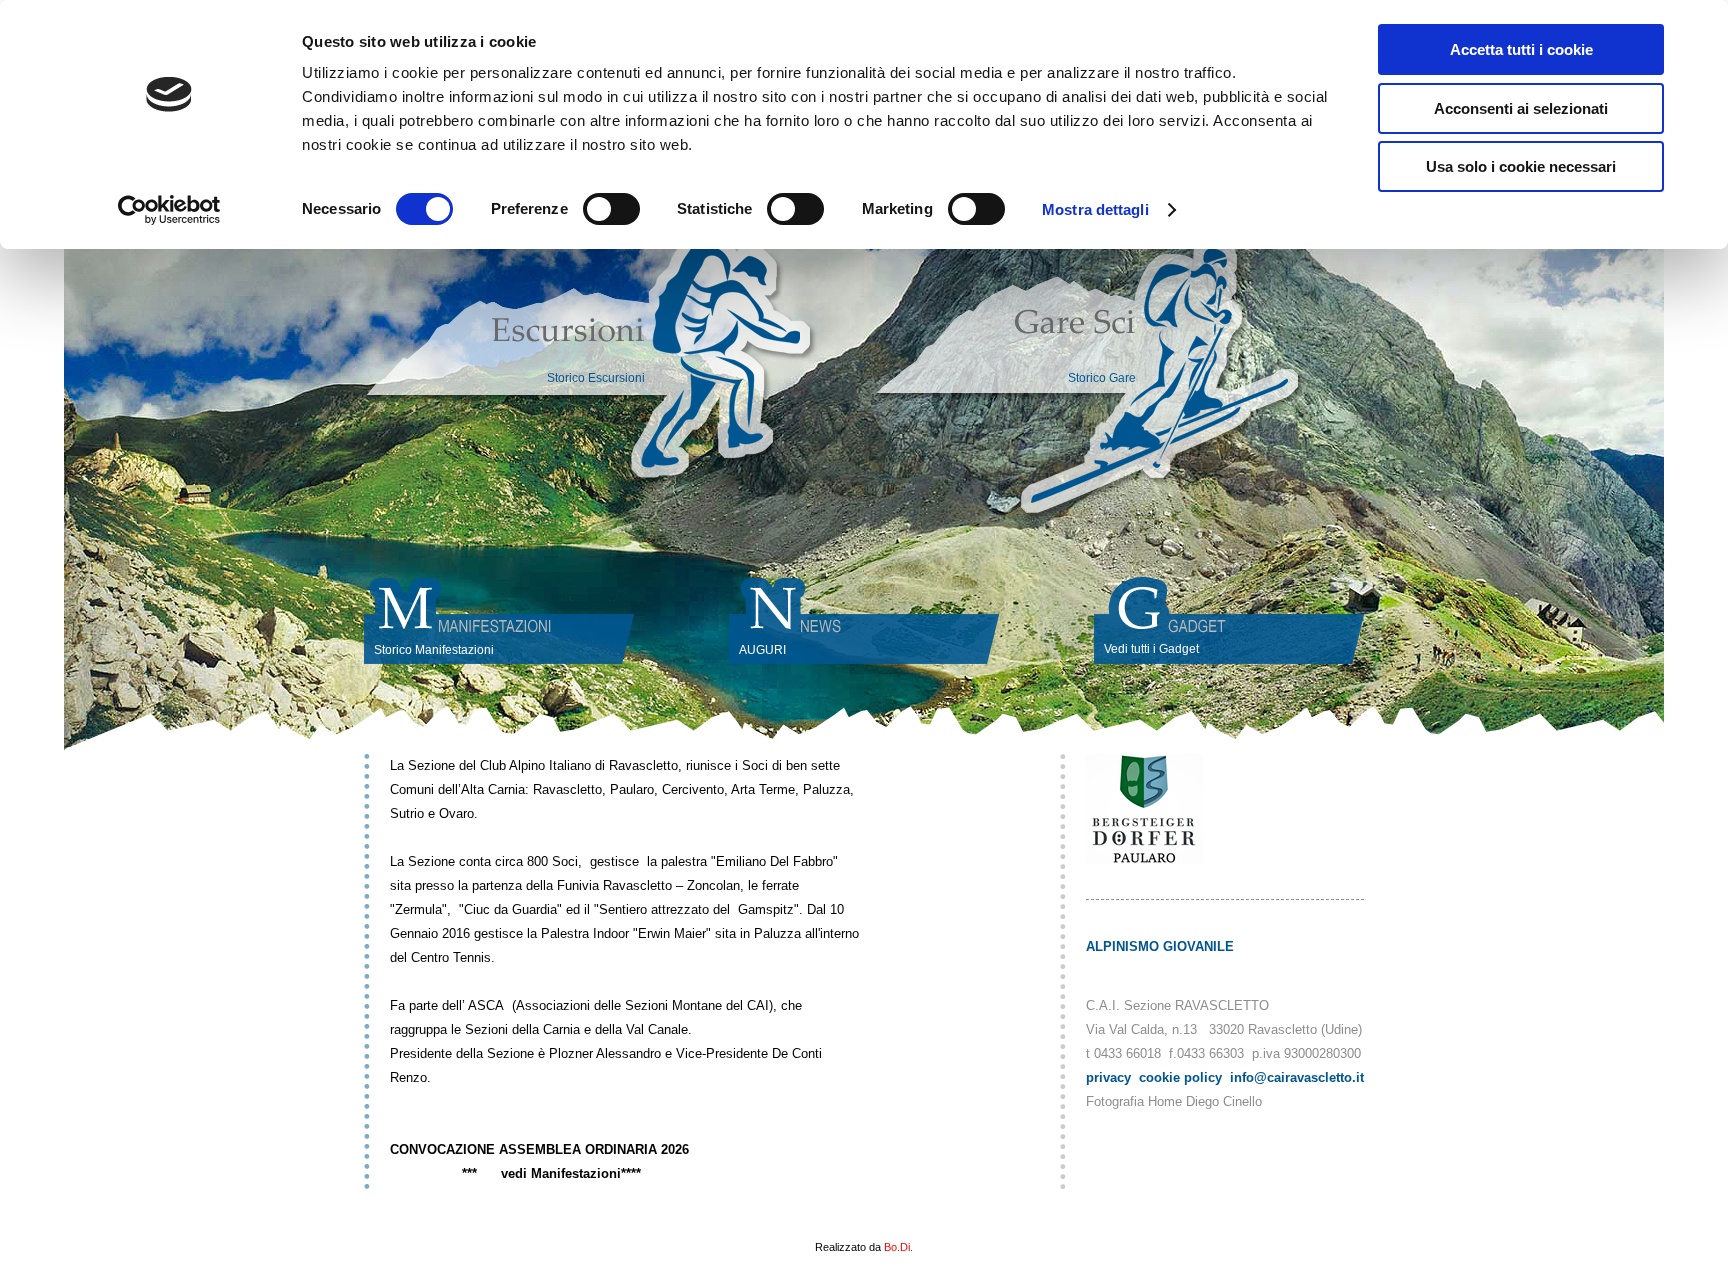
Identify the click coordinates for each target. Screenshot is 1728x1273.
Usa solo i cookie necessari (1521, 166)
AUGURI (762, 650)
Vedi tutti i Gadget (1151, 649)
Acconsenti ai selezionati (1521, 108)
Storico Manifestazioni (434, 650)
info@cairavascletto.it (1297, 1077)
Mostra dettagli (1095, 209)
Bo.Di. (898, 1247)
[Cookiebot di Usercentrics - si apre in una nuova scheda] (169, 210)
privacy (1108, 1077)
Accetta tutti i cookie (1521, 49)
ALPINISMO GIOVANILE (1160, 946)
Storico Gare (1102, 378)
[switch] (611, 209)
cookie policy (1180, 1077)
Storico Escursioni (596, 378)
